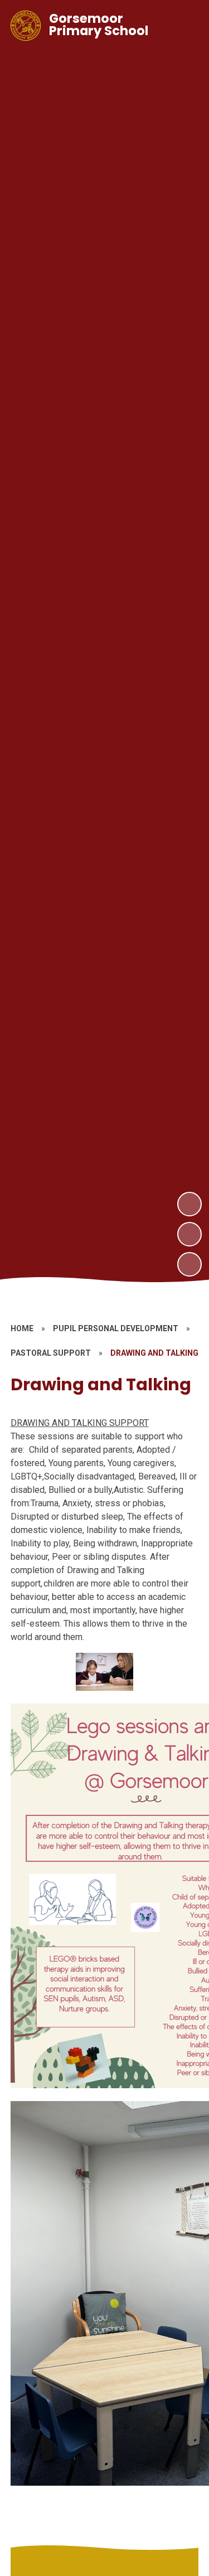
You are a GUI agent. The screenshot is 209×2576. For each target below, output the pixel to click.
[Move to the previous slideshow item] (189, 1234)
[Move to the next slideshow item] (189, 1204)
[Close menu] (182, 26)
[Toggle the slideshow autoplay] (189, 1264)
